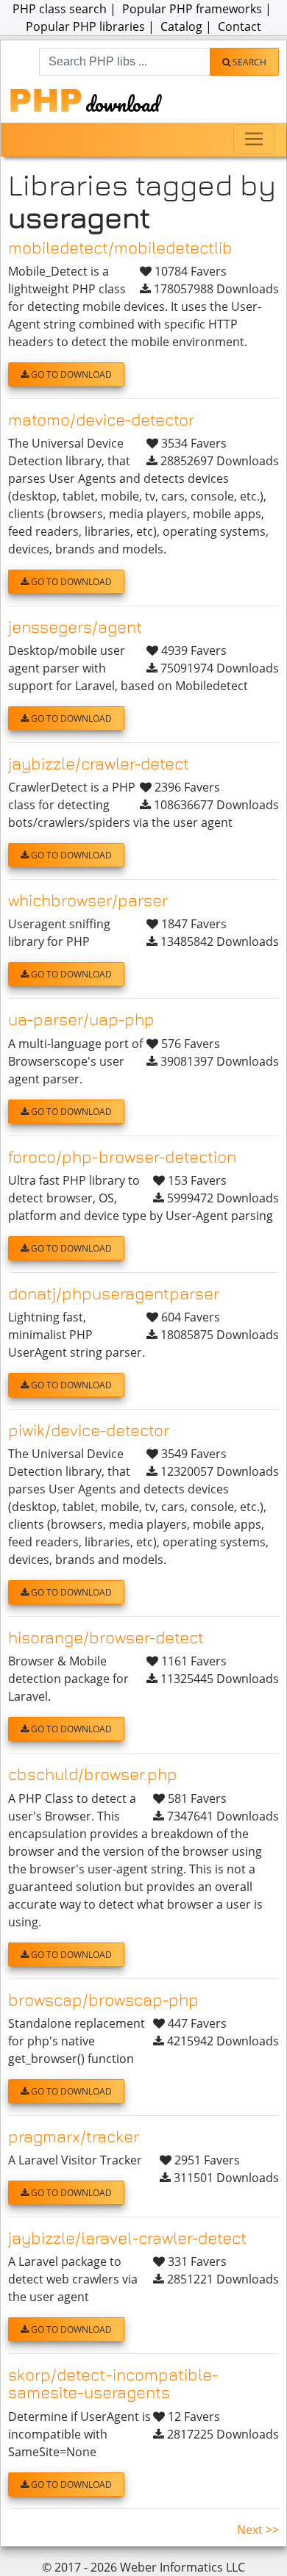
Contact (240, 26)
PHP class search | (66, 9)
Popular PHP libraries (85, 26)
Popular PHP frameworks (192, 9)
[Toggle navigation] (254, 139)
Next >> (258, 2530)
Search (248, 62)
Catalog (181, 26)
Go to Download (70, 374)
